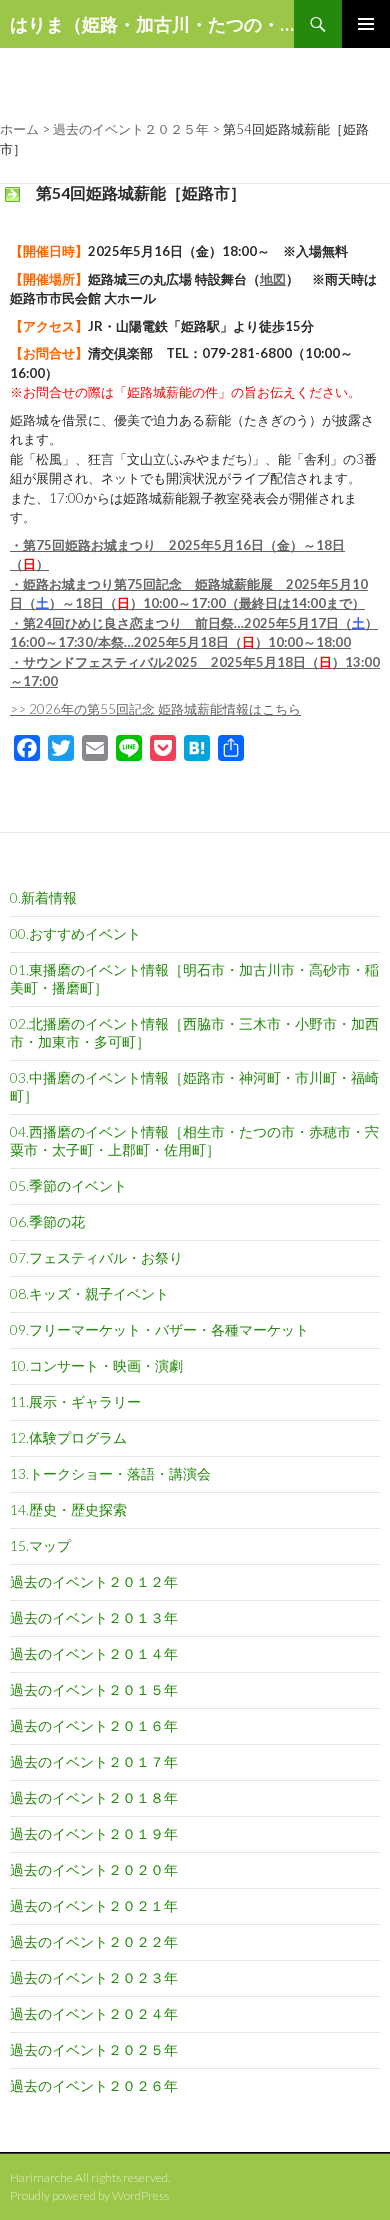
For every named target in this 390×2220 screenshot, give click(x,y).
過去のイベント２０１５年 (94, 1689)
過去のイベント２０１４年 (94, 1653)
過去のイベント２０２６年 (94, 2085)
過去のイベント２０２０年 (94, 1869)
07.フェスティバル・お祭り (96, 1257)
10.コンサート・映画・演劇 (96, 1365)
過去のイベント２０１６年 (94, 1725)
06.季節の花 (47, 1221)
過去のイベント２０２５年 (94, 2049)
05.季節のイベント (68, 1185)
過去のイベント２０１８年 (94, 1797)
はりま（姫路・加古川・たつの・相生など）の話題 (152, 24)
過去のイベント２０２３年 (94, 1977)
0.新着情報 (43, 897)
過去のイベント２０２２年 (94, 1941)
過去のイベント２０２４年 (94, 2013)
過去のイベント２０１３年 (94, 1617)
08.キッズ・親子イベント (89, 1293)
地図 (273, 279)
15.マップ (40, 1545)
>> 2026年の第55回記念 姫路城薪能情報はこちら (155, 709)
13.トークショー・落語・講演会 (110, 1473)
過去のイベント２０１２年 (94, 1581)
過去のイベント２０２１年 (94, 1905)
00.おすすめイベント (75, 933)
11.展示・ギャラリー (75, 1401)
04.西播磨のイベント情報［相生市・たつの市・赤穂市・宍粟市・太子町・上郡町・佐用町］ (194, 1140)
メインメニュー (366, 24)
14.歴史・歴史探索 (68, 1509)
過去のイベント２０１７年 (94, 1761)
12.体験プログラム (68, 1437)
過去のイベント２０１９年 (94, 1833)
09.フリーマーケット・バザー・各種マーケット (159, 1329)
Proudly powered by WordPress (89, 2195)
